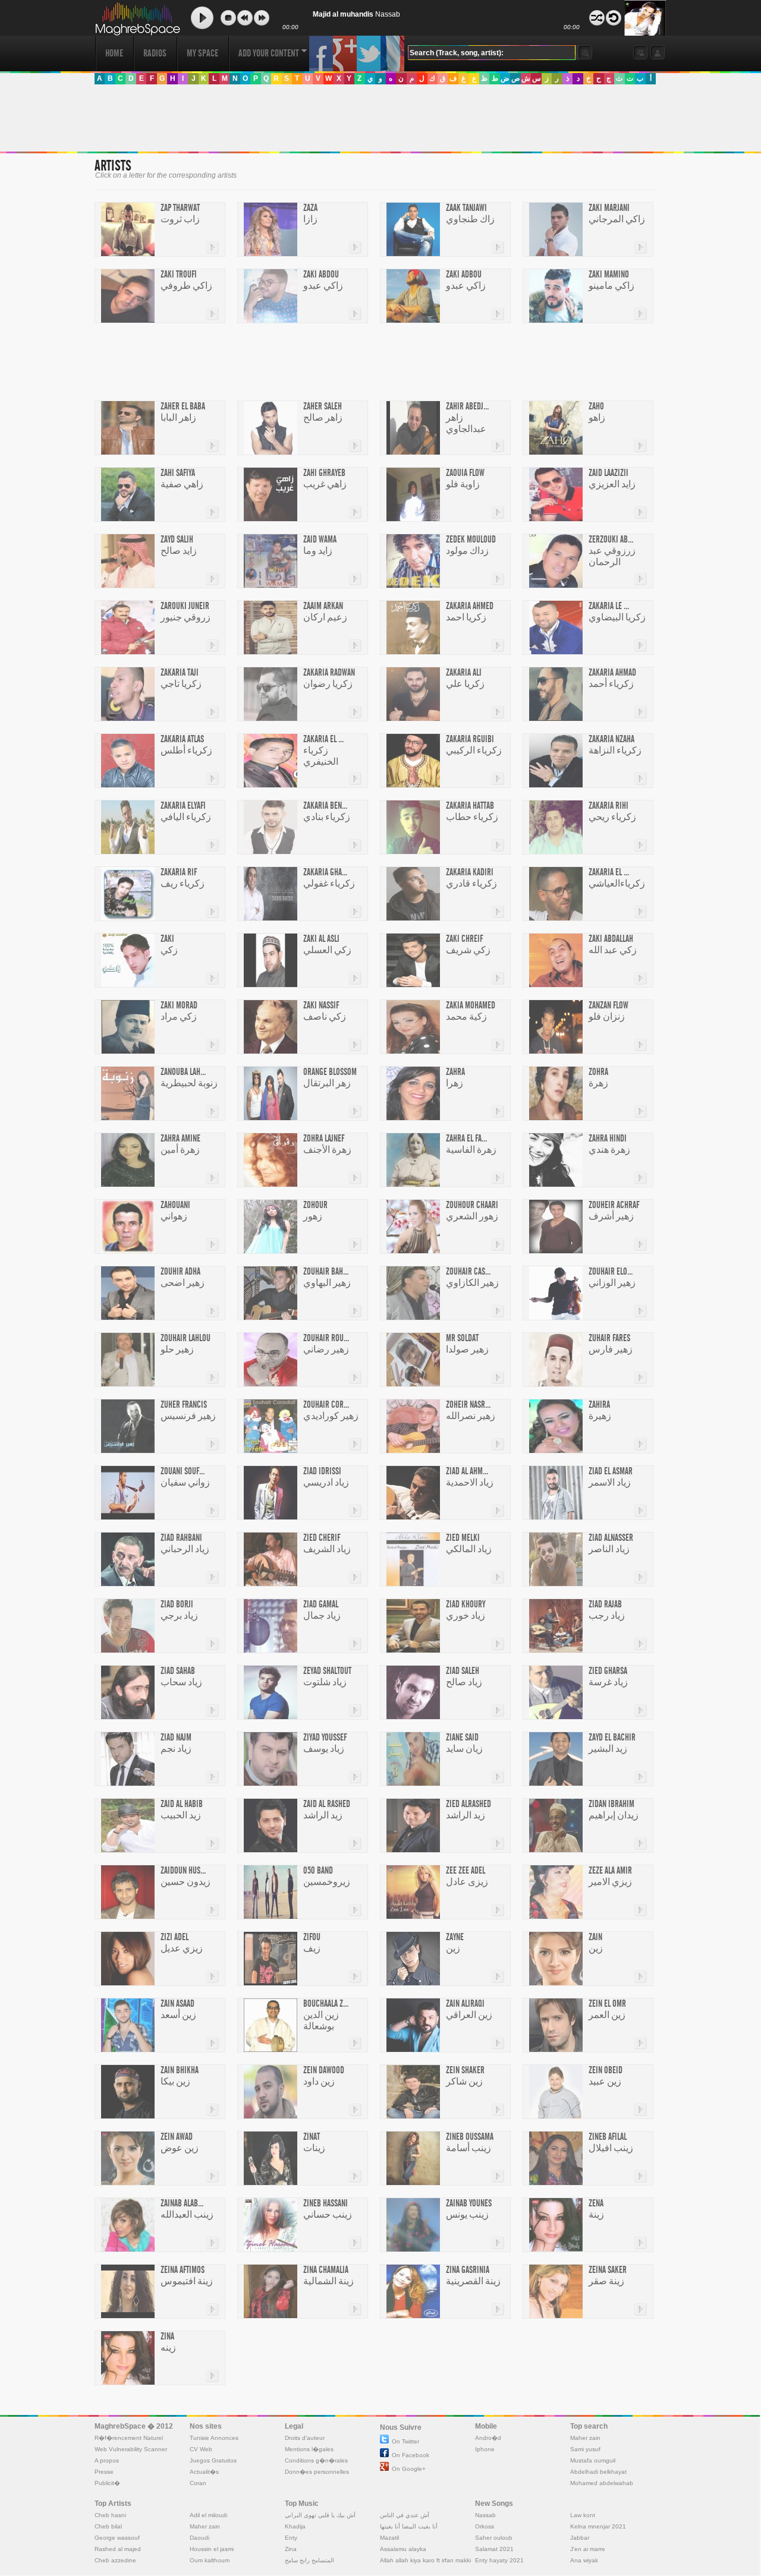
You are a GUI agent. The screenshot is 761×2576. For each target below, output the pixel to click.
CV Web (201, 2449)
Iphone (485, 2449)
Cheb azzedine (115, 2560)
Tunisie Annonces (214, 2438)
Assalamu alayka (403, 2549)
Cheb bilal (108, 2526)
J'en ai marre (588, 2549)
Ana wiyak (584, 2560)
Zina (291, 2549)
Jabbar (580, 2538)
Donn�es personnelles (317, 2472)
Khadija (295, 2526)
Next (262, 18)
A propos (107, 2460)
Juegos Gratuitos (213, 2460)
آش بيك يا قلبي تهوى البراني (320, 2515)
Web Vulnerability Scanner (131, 2449)
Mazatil (389, 2538)
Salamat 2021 (494, 2549)
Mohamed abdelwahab (602, 2483)
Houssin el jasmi (212, 2549)
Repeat (614, 18)
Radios (155, 53)
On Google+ (409, 2469)
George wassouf (117, 2538)
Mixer (597, 18)
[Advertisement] (380, 118)
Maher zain (585, 2438)
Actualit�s (204, 2472)
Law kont (583, 2515)
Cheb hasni (110, 2515)
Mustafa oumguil (593, 2460)
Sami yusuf (585, 2449)
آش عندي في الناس (405, 2515)
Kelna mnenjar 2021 (598, 2526)
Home (114, 53)
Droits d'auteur (305, 2438)
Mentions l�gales (309, 2449)
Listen (202, 18)
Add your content (269, 53)
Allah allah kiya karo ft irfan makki (425, 2560)
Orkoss (485, 2526)
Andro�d (488, 2438)
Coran (198, 2483)
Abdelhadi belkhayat (598, 2472)
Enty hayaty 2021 (499, 2560)
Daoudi (199, 2538)
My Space (202, 53)
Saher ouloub (494, 2538)
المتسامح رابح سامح (309, 2560)
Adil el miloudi (208, 2515)
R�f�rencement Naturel (129, 2438)
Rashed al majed (118, 2549)
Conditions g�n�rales (316, 2460)
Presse (104, 2472)
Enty (291, 2538)
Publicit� (107, 2483)
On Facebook (411, 2455)
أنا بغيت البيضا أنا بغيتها (409, 2526)
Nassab (485, 2515)
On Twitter (405, 2441)
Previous (245, 18)
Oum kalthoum (210, 2560)
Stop (228, 18)
